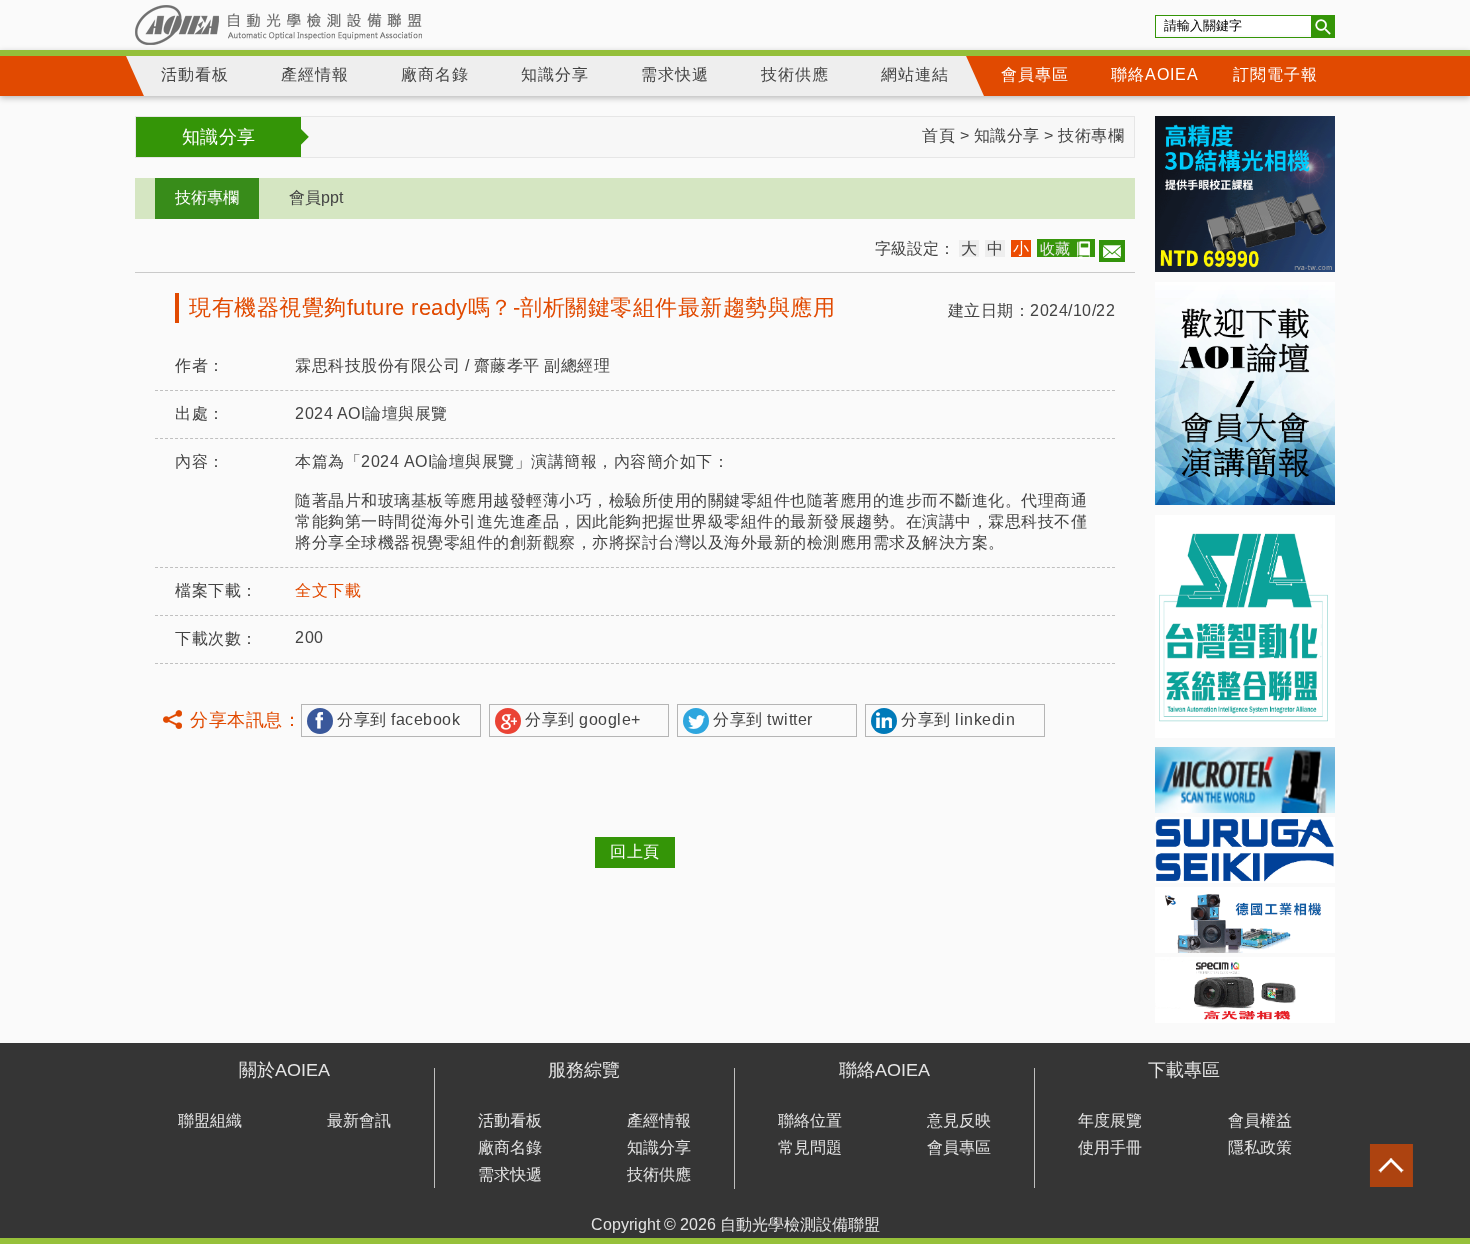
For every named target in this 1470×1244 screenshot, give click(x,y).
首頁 (938, 135)
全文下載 (328, 590)
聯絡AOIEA (1155, 74)
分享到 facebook (398, 719)
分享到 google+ (583, 719)
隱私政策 (1260, 1147)
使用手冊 (1110, 1147)
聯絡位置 (810, 1120)
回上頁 (635, 851)
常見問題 (810, 1147)
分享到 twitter (763, 719)
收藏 (1055, 248)
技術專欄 (1091, 135)
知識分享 (555, 74)
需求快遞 (675, 74)
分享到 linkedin (958, 719)
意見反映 (959, 1120)
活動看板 (195, 74)
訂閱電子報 (1275, 74)
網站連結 (915, 74)
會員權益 (1260, 1120)
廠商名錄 (435, 74)
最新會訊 (359, 1120)
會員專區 (1035, 74)
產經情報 (315, 74)
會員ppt (316, 197)
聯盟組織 (210, 1120)
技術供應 (795, 74)
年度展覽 (1110, 1120)
